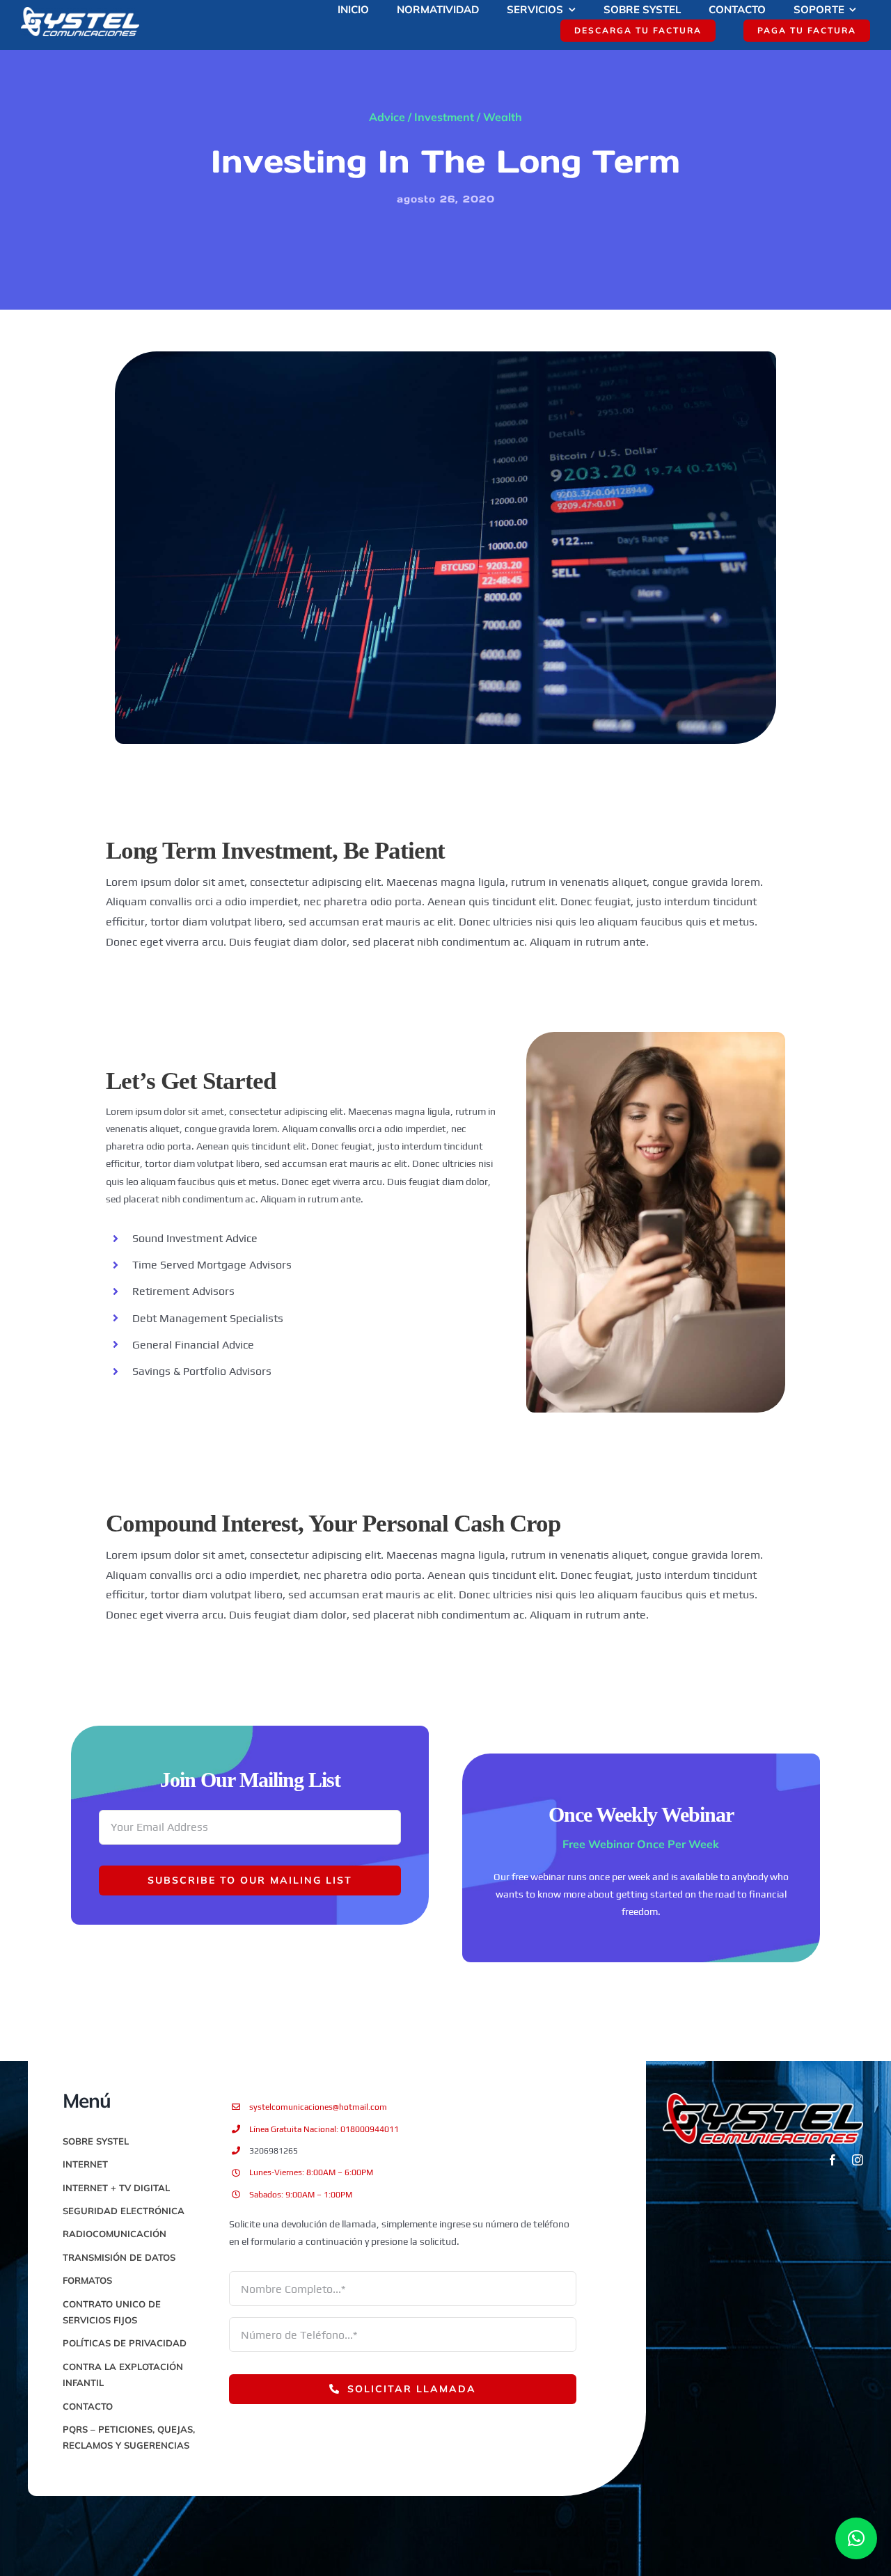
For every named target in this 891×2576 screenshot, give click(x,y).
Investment (444, 117)
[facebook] (833, 2160)
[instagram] (858, 2160)
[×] (856, 2538)
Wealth (503, 117)
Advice (387, 117)
